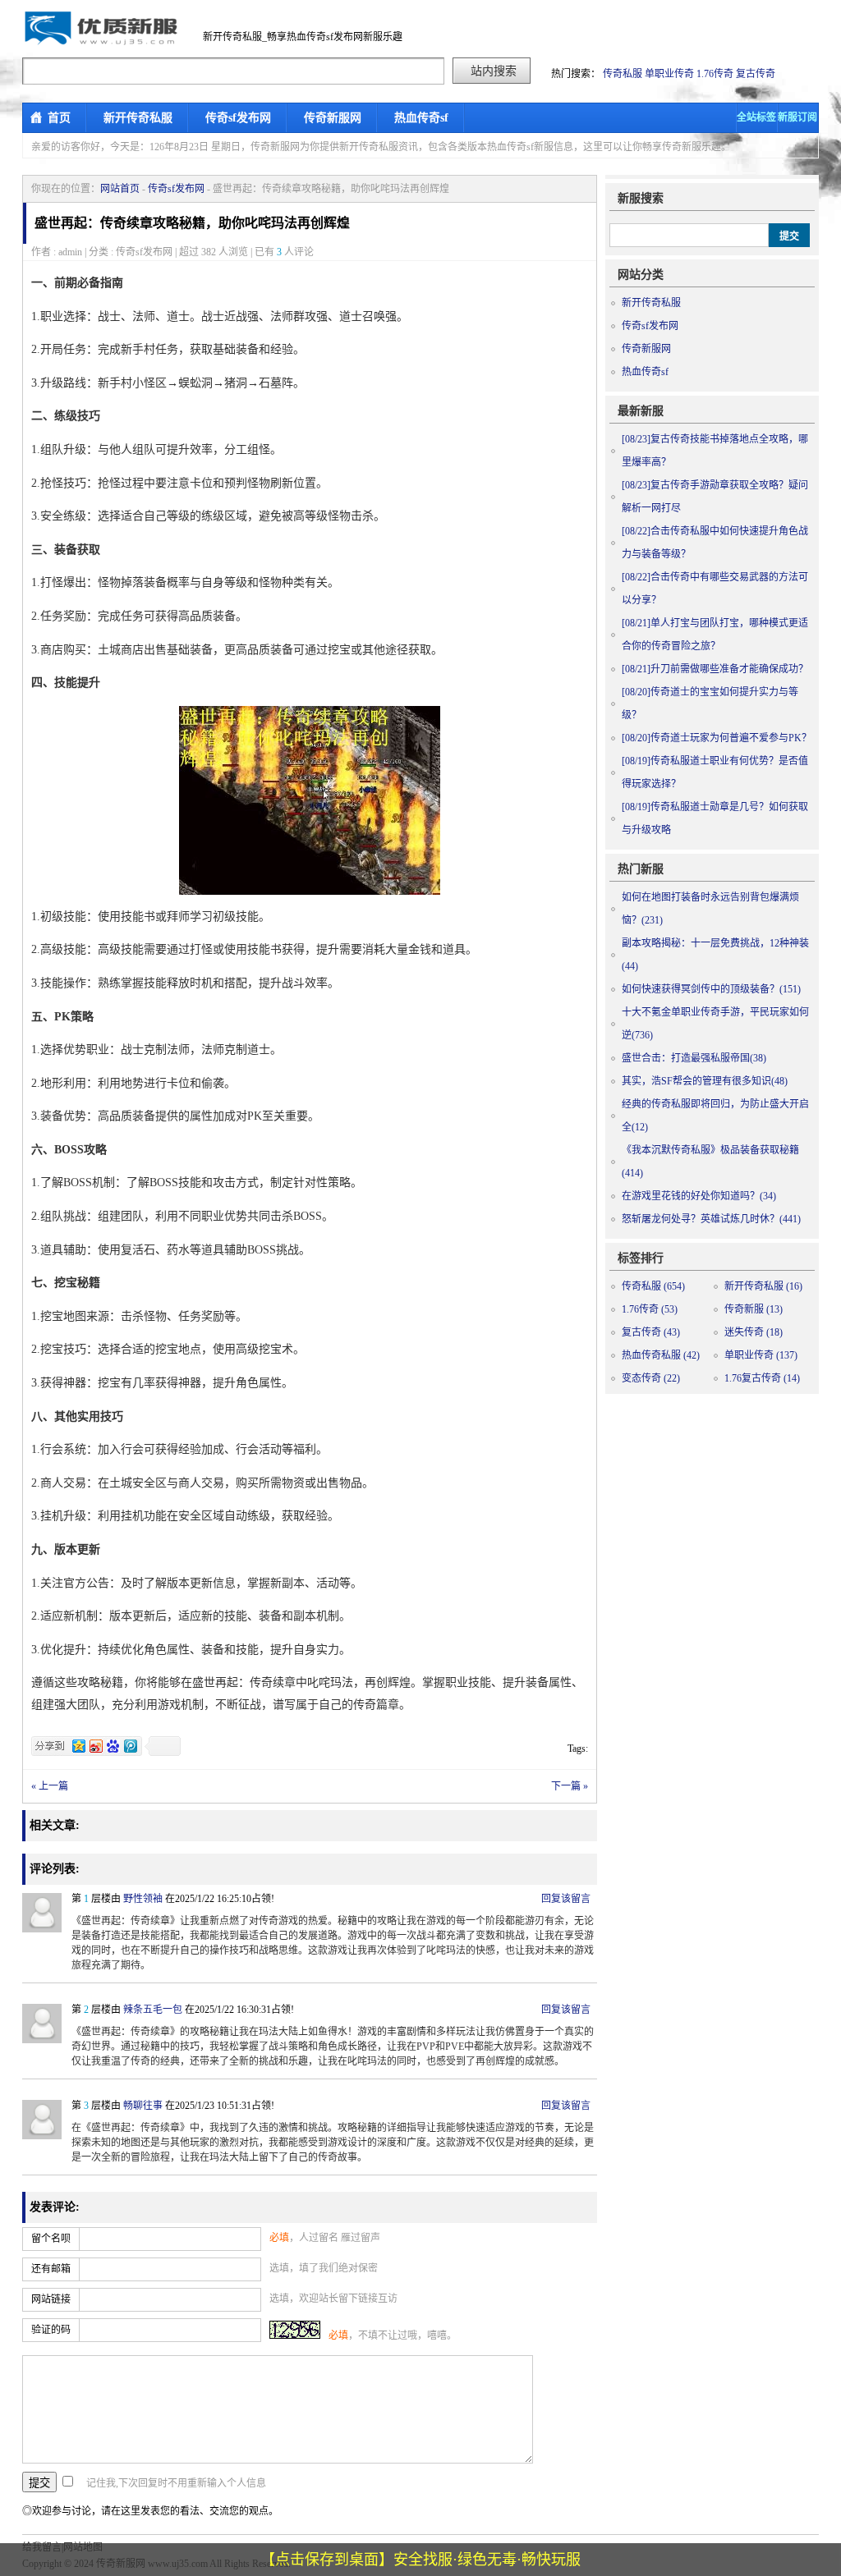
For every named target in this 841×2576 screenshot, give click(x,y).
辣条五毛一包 (153, 2010)
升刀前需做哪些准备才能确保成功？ (715, 669)
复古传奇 (756, 74)
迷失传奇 (754, 1332)
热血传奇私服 (661, 1355)
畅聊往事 (143, 2106)
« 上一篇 (50, 1786)
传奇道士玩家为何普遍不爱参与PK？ (717, 738)
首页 (59, 118)
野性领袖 (143, 1899)
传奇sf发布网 (238, 118)
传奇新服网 (333, 118)
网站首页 (120, 189)
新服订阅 (797, 117)
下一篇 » (570, 1786)
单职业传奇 (669, 74)
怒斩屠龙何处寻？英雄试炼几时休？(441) (711, 1219)
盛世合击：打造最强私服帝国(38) (694, 1058)
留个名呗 (51, 2239)
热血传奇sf (421, 118)
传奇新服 (754, 1309)
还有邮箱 (51, 2269)
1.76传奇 (715, 74)
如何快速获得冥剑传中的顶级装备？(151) (711, 989)
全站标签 (756, 117)
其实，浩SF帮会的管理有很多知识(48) (705, 1081)
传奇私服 (623, 74)
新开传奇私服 (138, 118)
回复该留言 (566, 1899)
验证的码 (51, 2330)
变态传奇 (651, 1378)
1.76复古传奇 (762, 1378)
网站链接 (51, 2299)
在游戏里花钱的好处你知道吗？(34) (699, 1196)
